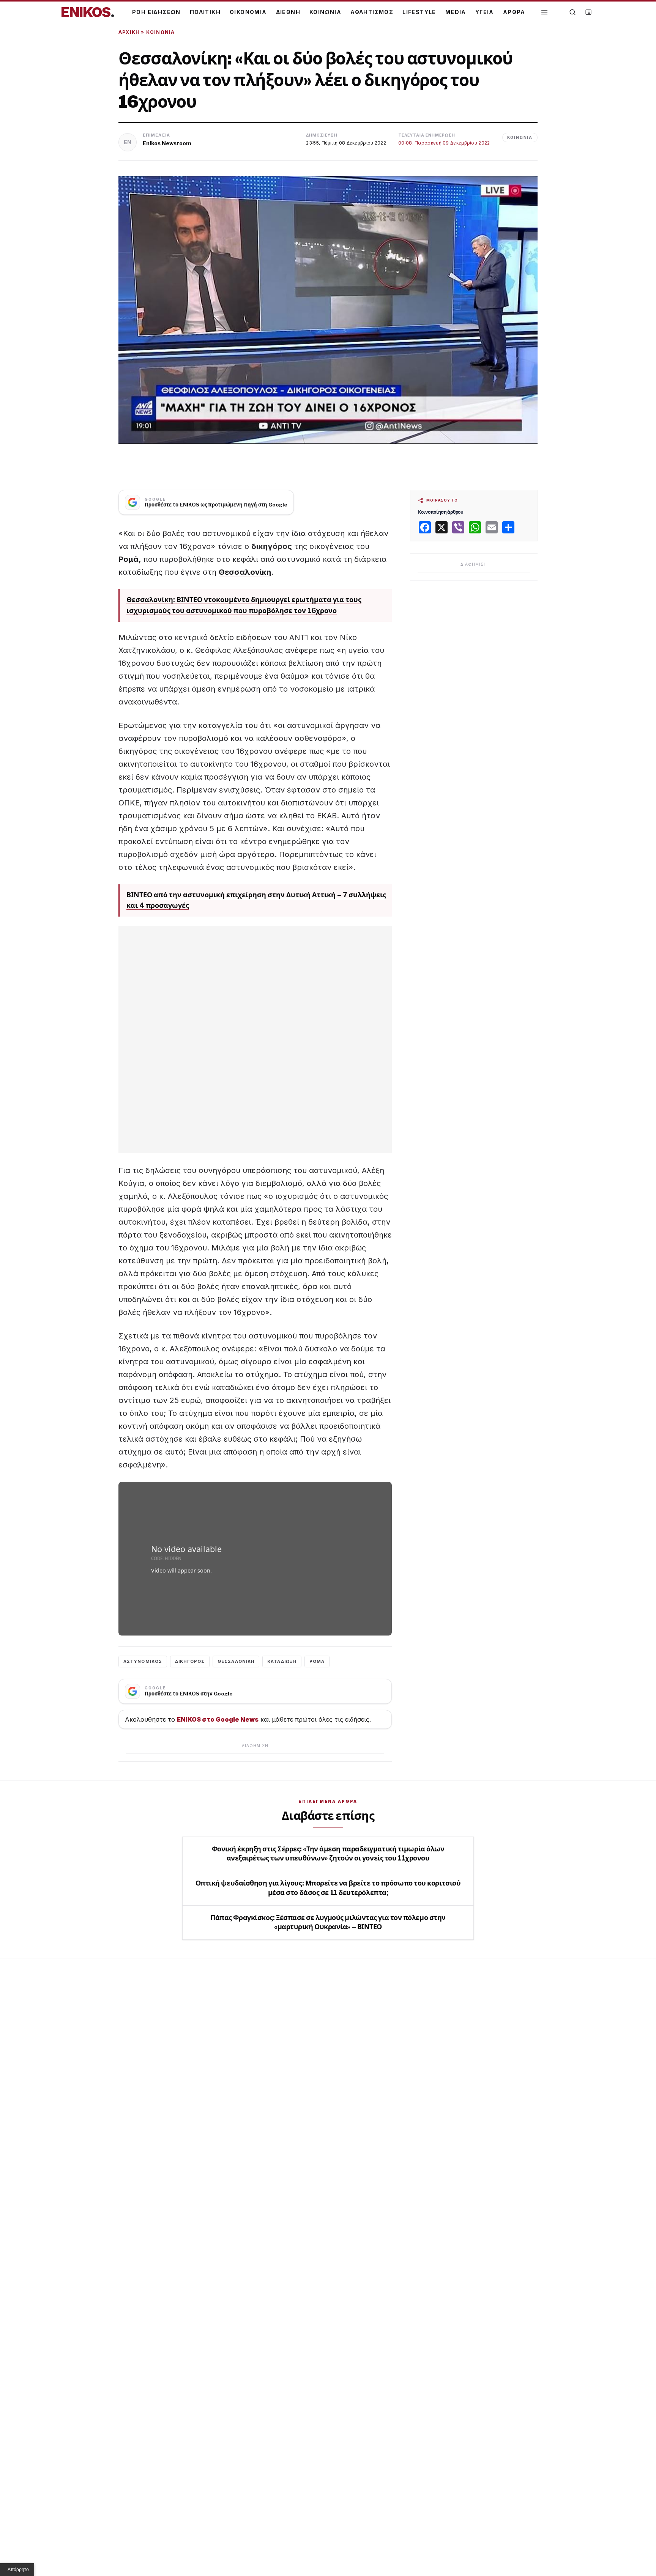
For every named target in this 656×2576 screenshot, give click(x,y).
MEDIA (456, 12)
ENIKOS (88, 12)
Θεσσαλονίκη (245, 572)
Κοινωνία (161, 32)
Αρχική (129, 32)
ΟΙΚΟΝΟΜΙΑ (248, 12)
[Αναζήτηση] (572, 12)
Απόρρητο (18, 2570)
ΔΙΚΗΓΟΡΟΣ (190, 1661)
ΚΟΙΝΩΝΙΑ (325, 12)
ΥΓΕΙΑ (485, 12)
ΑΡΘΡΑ (514, 12)
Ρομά (129, 559)
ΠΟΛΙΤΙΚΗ (205, 12)
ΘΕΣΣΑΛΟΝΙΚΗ (236, 1661)
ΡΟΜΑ (317, 1661)
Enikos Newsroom (167, 143)
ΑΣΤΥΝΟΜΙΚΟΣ (143, 1661)
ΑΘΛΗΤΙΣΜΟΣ (372, 12)
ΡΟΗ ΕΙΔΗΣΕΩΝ (156, 12)
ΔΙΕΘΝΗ (288, 12)
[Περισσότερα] (544, 12)
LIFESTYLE (419, 12)
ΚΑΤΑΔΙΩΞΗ (282, 1661)
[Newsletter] (588, 12)
